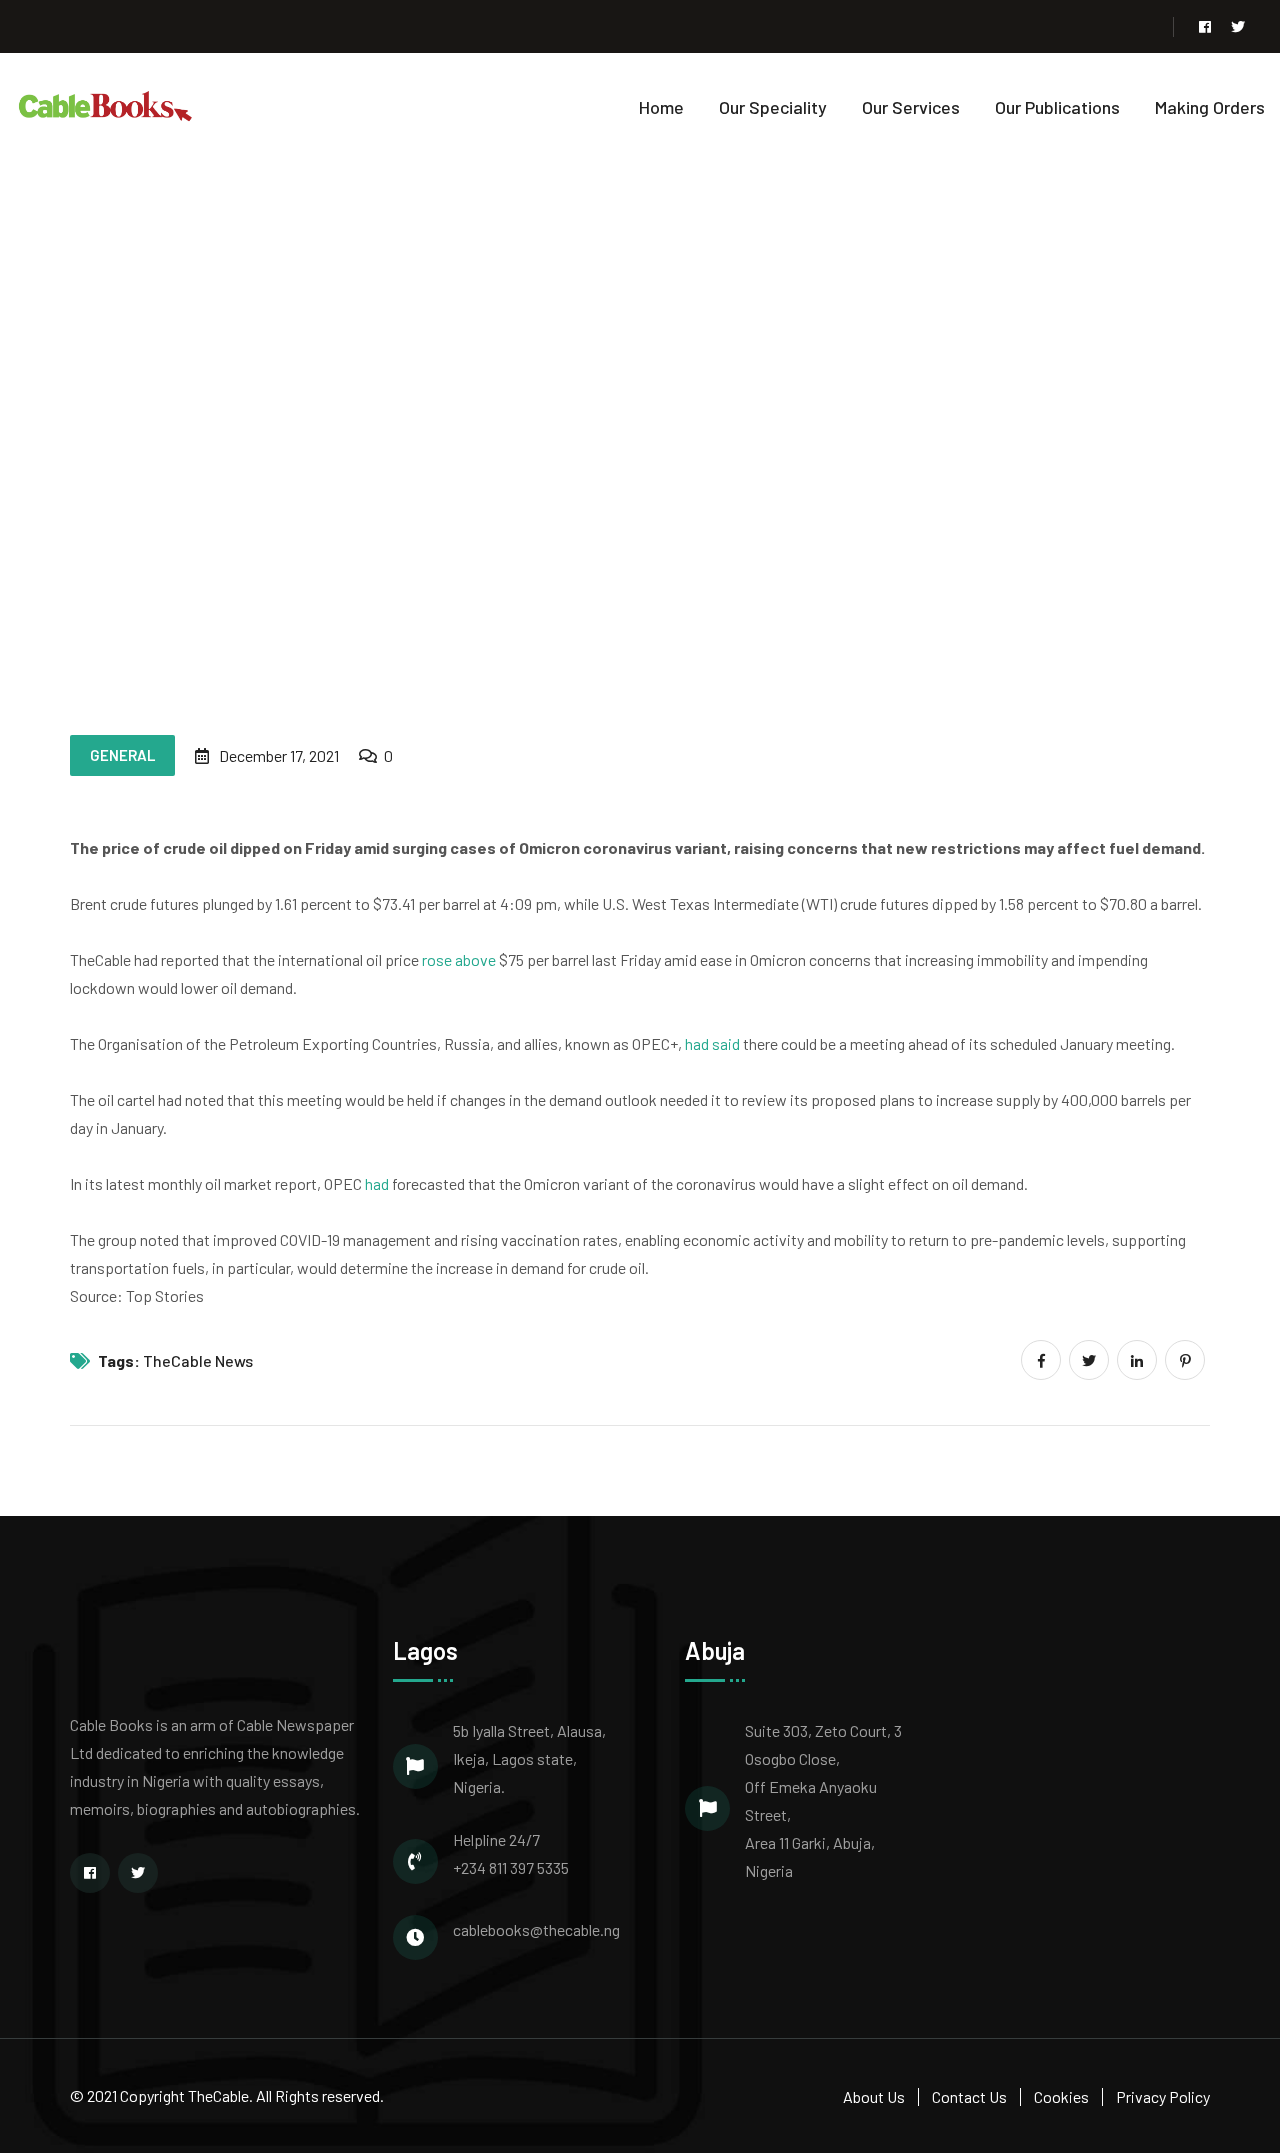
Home (661, 107)
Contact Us (969, 2096)
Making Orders (1210, 107)
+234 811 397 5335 (511, 1867)
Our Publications (1057, 107)
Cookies (1061, 2096)
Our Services (911, 107)
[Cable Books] (106, 104)
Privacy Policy (1163, 2096)
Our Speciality (773, 107)
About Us (874, 2096)
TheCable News (198, 1360)
